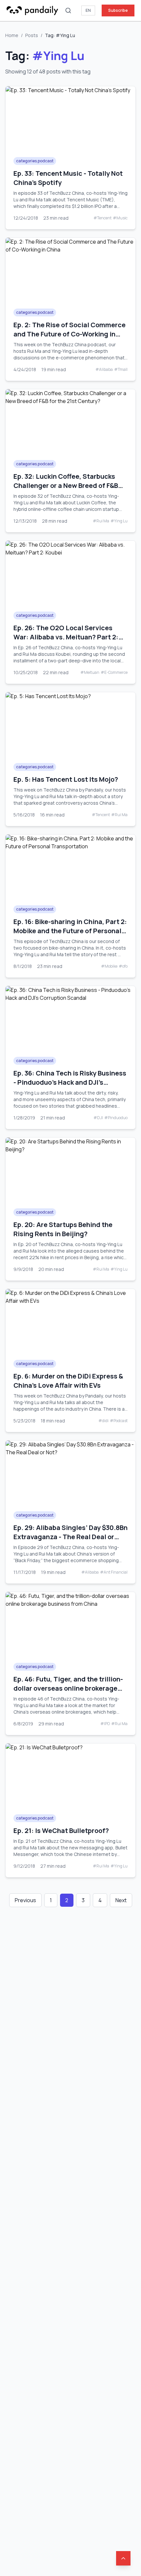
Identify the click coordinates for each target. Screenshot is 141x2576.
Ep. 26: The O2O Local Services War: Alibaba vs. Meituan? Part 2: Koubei (66, 637)
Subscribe (118, 10)
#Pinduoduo (116, 1118)
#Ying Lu (119, 521)
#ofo (123, 966)
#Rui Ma (101, 521)
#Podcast (119, 1421)
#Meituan (90, 673)
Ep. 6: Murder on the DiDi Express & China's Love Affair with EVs (68, 1381)
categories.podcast (35, 161)
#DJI (98, 1118)
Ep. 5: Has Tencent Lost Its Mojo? (66, 779)
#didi (103, 1421)
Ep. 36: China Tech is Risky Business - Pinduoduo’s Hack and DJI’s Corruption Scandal (70, 1082)
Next (121, 1900)
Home (12, 35)
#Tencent (102, 218)
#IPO (105, 1724)
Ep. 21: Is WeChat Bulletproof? (61, 1831)
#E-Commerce (114, 673)
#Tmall (121, 370)
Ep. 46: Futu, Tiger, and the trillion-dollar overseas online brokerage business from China (68, 1688)
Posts (32, 35)
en (88, 10)
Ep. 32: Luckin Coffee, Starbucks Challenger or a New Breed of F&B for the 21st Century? (66, 485)
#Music (120, 218)
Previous (25, 1900)
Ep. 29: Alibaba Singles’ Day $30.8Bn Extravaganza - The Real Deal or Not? (70, 1537)
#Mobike (109, 966)
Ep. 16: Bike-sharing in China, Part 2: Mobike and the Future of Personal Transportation (70, 931)
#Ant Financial (114, 1572)
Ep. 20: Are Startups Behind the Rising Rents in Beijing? (63, 1229)
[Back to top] (123, 2558)
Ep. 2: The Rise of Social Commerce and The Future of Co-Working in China (70, 334)
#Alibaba (104, 370)
